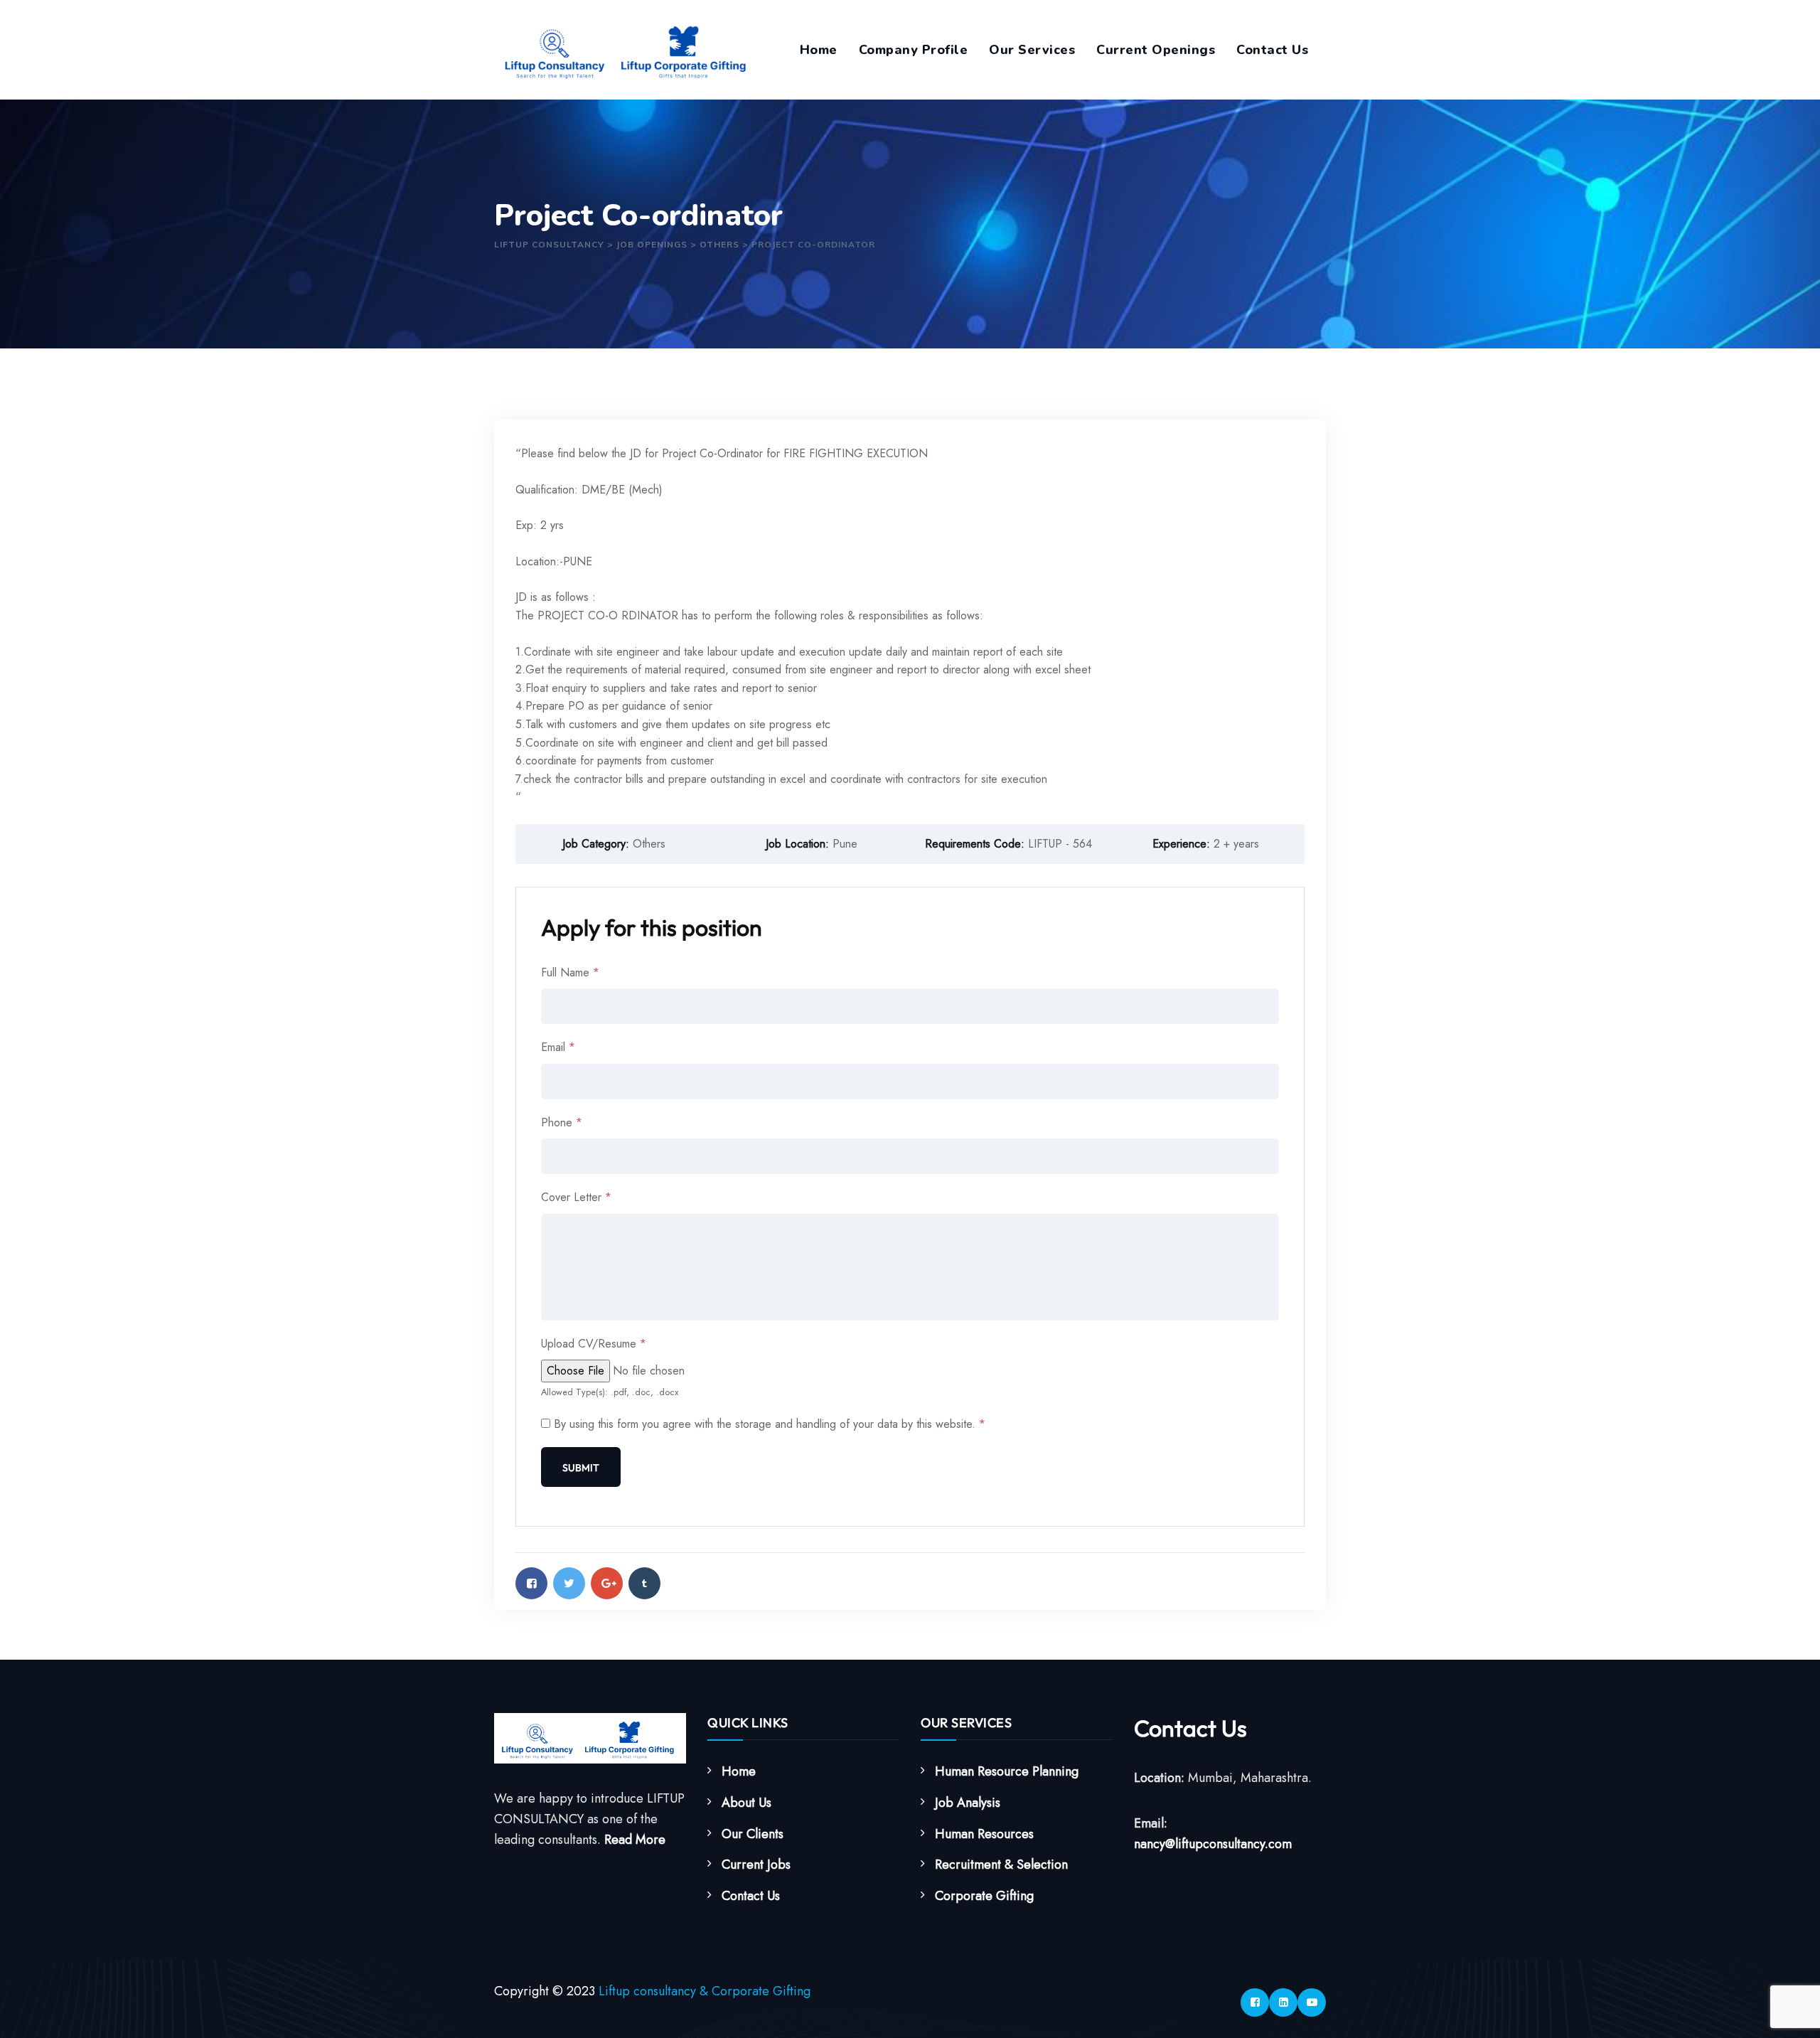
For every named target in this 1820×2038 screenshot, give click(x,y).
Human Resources (984, 1834)
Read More (635, 1840)
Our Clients (753, 1834)
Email (558, 1047)
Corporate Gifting (984, 1896)
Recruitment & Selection (1001, 1864)
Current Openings (1156, 50)
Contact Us (1272, 50)
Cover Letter (576, 1197)
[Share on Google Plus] (607, 1583)
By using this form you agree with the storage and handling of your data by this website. (770, 1424)
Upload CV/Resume (594, 1344)
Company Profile (914, 50)
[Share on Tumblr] (644, 1583)
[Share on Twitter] (569, 1583)
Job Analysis (968, 1803)
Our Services (1032, 50)
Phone (562, 1122)
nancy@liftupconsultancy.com (1213, 1844)
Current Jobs (756, 1864)
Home (819, 50)
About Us (746, 1803)
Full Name (570, 972)
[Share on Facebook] (531, 1583)
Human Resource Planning (1007, 1771)
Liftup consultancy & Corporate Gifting (705, 1991)
